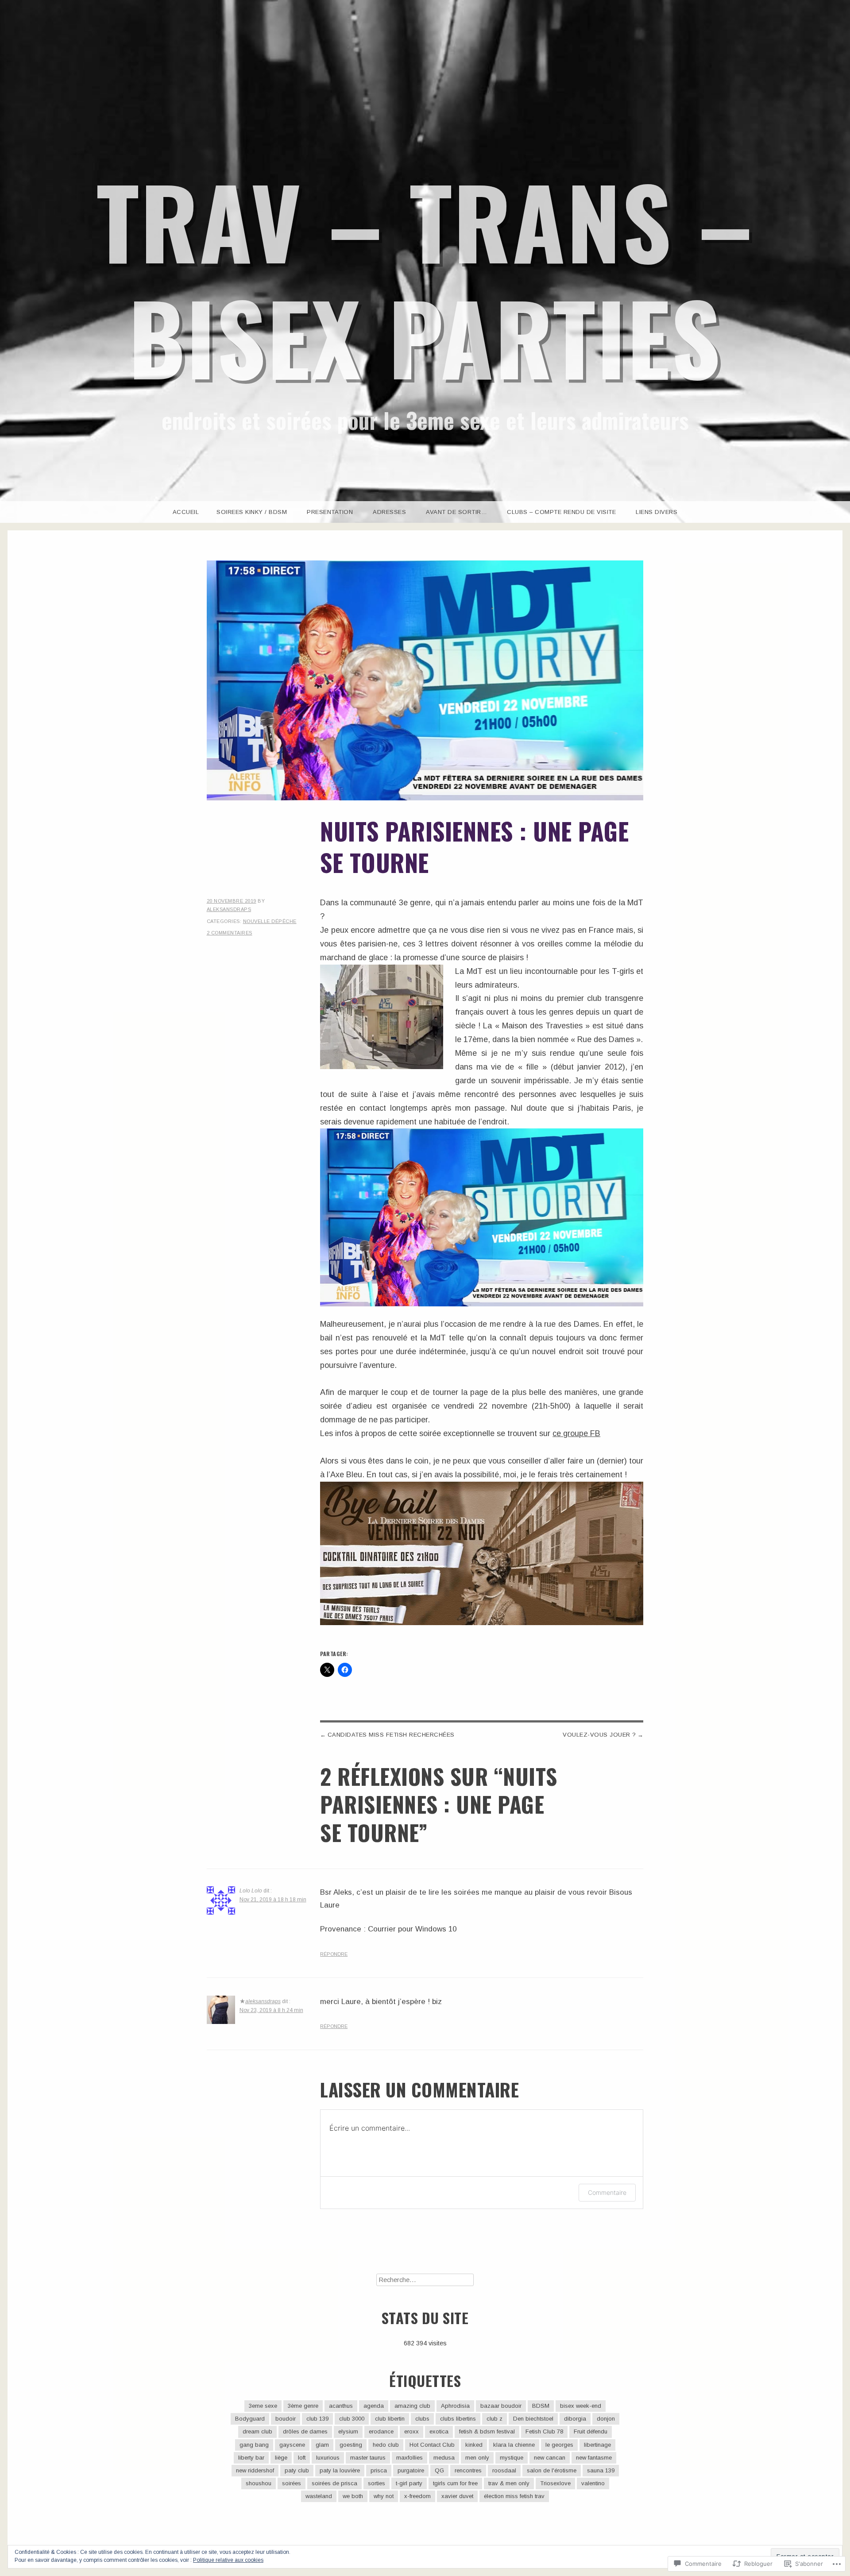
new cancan (550, 2458)
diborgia (575, 2419)
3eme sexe (263, 2406)
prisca (379, 2470)
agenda (374, 2406)
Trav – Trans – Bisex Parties (425, 278)
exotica (439, 2431)
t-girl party (409, 2483)
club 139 (317, 2419)
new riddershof (255, 2470)
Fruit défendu (591, 2431)
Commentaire (607, 2192)
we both (353, 2496)
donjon (606, 2419)
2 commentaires (230, 933)
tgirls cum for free (455, 2483)
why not (384, 2496)
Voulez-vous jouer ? (599, 1735)
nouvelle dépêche (270, 921)
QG (439, 2470)
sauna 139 (601, 2470)
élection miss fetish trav (514, 2496)
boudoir (286, 2419)
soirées (292, 2483)
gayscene (292, 2445)
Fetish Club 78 (544, 2431)
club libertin (390, 2419)
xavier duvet (457, 2496)
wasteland (319, 2496)
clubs (422, 2419)
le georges (559, 2445)
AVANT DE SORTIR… (456, 512)
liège (281, 2458)
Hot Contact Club (432, 2445)
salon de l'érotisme (552, 2470)
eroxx (411, 2431)
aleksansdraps (229, 909)
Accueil (186, 512)
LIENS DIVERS (657, 512)
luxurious (328, 2458)
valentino (593, 2483)
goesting (351, 2445)
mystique (512, 2458)
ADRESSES (389, 512)
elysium (348, 2431)
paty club (297, 2470)
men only (477, 2458)
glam (322, 2445)
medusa (444, 2458)
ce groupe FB (576, 1433)
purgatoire (411, 2470)
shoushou (259, 2483)
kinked (474, 2445)
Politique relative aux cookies (228, 2560)
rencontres (468, 2470)
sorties (377, 2483)
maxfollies (410, 2458)
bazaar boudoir (501, 2406)
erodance (381, 2431)
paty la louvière (340, 2470)
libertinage (597, 2445)
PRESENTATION (330, 512)
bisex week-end (581, 2406)
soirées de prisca (334, 2483)
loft (302, 2458)
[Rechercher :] (425, 2280)
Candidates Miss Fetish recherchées (391, 1735)
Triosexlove (555, 2483)
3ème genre (303, 2406)
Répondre (334, 1954)
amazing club (412, 2406)
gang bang (254, 2445)
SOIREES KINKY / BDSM (252, 512)
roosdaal (504, 2470)
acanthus (341, 2406)
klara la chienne (514, 2445)
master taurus (368, 2458)
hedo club (386, 2445)
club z (495, 2419)
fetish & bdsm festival (487, 2431)
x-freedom (417, 2496)
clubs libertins (458, 2419)
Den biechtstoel (533, 2419)
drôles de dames (305, 2431)
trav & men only (509, 2483)
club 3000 (352, 2419)
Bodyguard (250, 2419)
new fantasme (594, 2458)
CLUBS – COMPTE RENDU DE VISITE (561, 512)
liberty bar (251, 2458)
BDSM (541, 2406)
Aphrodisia (455, 2406)
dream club (257, 2431)
